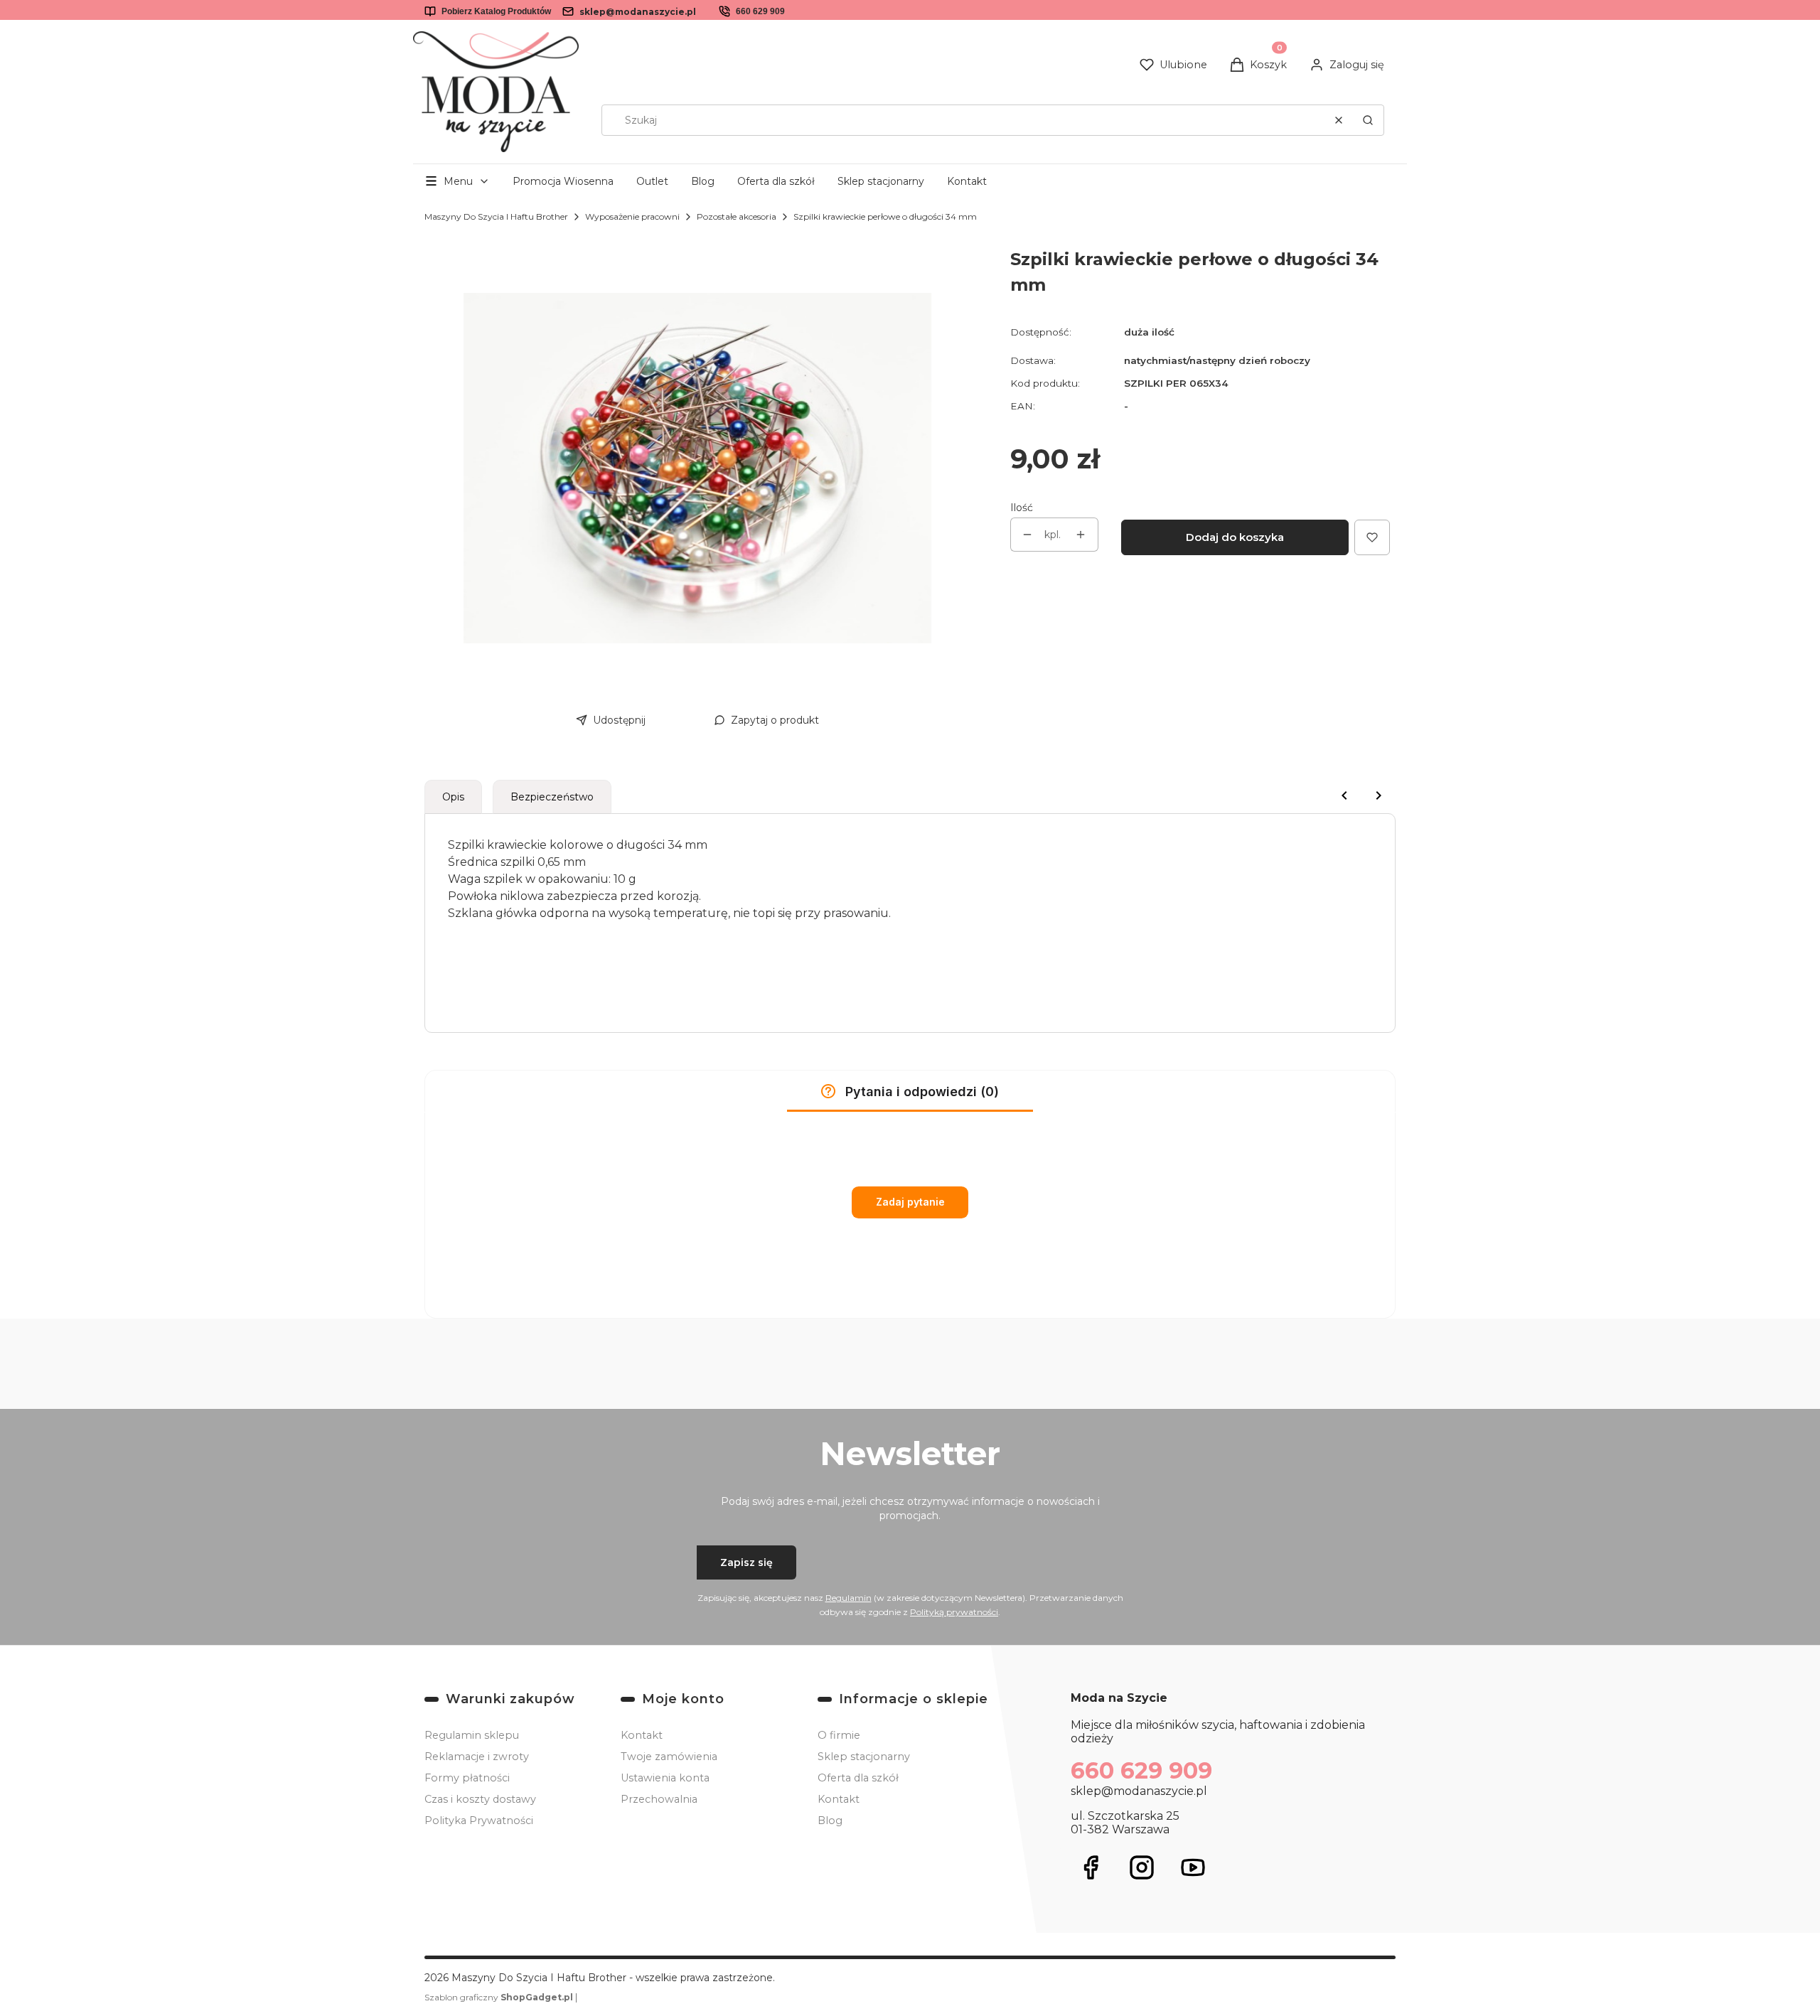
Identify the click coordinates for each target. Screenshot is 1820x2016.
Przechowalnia (659, 1799)
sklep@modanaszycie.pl (638, 12)
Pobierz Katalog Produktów (496, 11)
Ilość (1022, 508)
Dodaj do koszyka (1235, 537)
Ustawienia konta (665, 1778)
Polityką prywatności (954, 1612)
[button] (1368, 120)
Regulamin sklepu (472, 1735)
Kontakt (967, 181)
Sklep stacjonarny (881, 181)
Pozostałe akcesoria (737, 216)
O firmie (839, 1735)
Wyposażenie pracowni (632, 216)
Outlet (652, 181)
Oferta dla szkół (776, 181)
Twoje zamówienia (669, 1757)
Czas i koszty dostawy (480, 1799)
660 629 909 (760, 11)
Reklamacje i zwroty (477, 1757)
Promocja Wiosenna (563, 181)
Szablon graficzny (499, 1997)
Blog (703, 181)
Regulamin (849, 1598)
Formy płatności (467, 1778)
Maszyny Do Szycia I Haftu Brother (496, 216)
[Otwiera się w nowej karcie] (1091, 1867)
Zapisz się (746, 1562)
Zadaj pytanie (910, 1202)
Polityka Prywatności (479, 1821)
